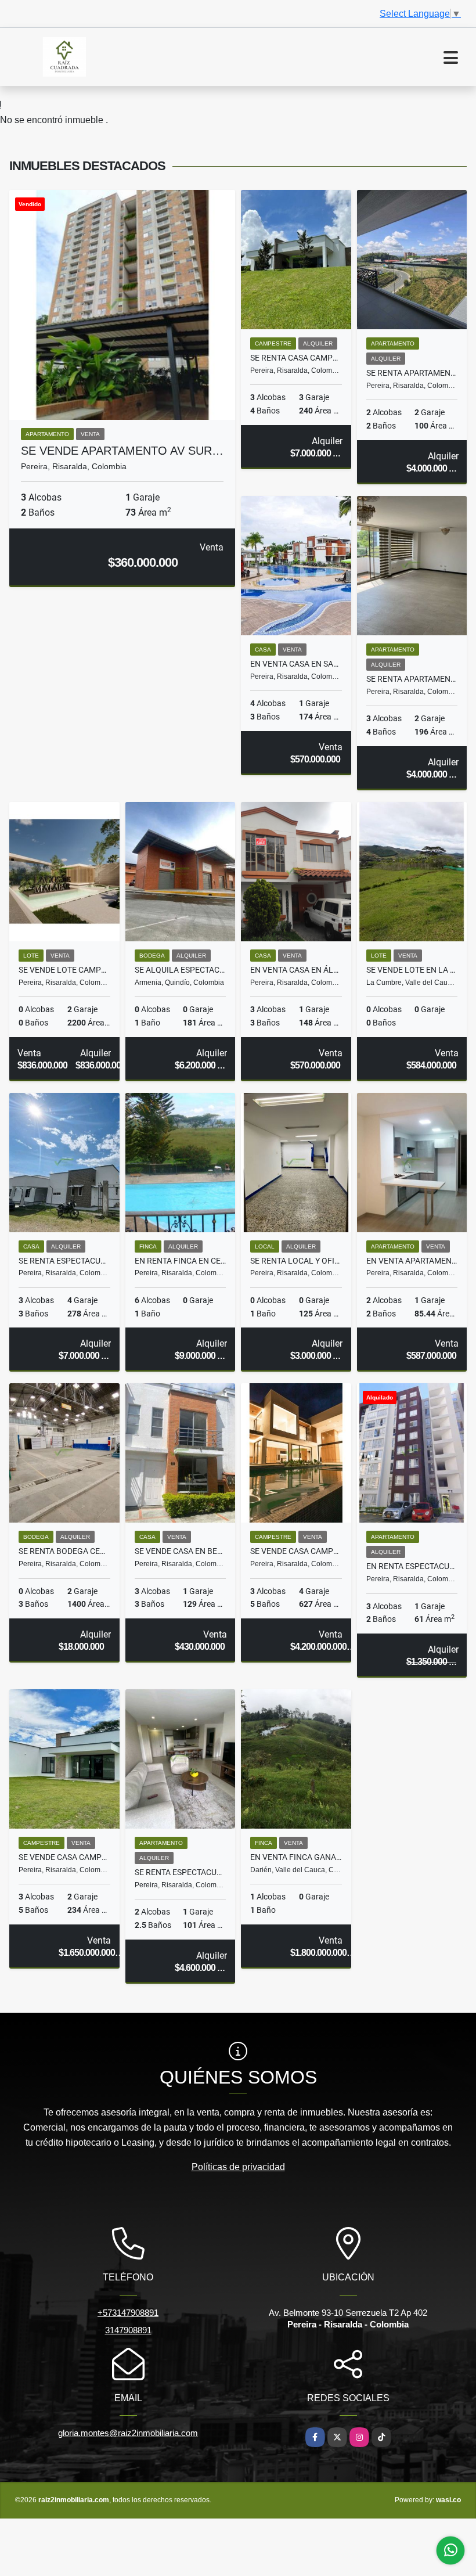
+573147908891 (128, 2313)
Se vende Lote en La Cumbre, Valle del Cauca (412, 970)
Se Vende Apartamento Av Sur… (122, 451)
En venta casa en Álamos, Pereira (296, 970)
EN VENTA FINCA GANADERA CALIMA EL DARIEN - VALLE (296, 1857)
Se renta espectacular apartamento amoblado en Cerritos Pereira (181, 1872)
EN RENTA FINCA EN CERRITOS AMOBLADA (181, 1261)
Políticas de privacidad (238, 2167)
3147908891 (128, 2330)
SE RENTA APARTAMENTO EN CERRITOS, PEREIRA (412, 373)
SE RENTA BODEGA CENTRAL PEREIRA (64, 1551)
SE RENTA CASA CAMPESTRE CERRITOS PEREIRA (296, 358)
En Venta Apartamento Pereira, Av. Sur (412, 1261)
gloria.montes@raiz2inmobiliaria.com (128, 2433)
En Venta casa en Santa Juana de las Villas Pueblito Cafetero (296, 664)
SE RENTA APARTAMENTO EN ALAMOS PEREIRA (412, 679)
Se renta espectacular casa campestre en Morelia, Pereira (64, 1261)
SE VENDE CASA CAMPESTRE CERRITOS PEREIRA (296, 1551)
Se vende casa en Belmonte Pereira (181, 1551)
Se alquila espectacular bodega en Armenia (181, 970)
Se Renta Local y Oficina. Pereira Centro (296, 1261)
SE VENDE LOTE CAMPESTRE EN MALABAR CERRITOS (64, 970)
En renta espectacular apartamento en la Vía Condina (412, 1566)
